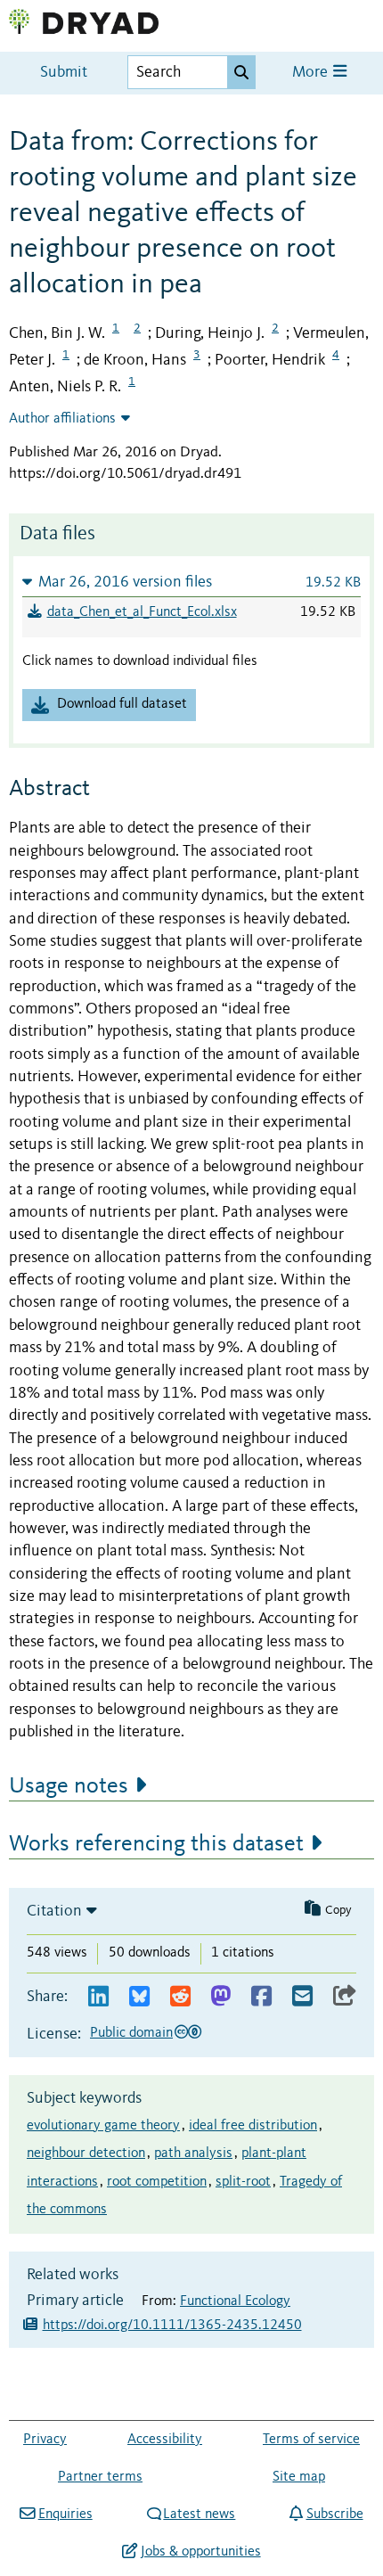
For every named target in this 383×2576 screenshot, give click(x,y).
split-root (243, 2182)
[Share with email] (302, 1997)
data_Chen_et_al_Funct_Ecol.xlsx (142, 612)
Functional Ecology (235, 2301)
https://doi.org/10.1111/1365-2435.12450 (172, 2326)
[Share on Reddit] (180, 1997)
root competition (157, 2182)
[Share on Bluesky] (139, 1997)
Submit (64, 73)
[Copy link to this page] (345, 1997)
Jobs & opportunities (200, 2552)
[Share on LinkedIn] (98, 1997)
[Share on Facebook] (261, 1997)
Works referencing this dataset (156, 1844)
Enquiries (65, 2514)
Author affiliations (62, 419)
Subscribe (334, 2514)
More (312, 73)
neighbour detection (86, 2154)
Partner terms (100, 2477)
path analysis (193, 2154)
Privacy (45, 2440)
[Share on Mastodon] (220, 1997)
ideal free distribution (253, 2126)
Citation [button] (54, 1911)
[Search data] (241, 72)
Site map (299, 2477)
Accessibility (165, 2440)
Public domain (131, 2033)
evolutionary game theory (103, 2126)
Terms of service (311, 2440)
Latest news (199, 2514)
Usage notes (69, 1786)
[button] (191, 582)
